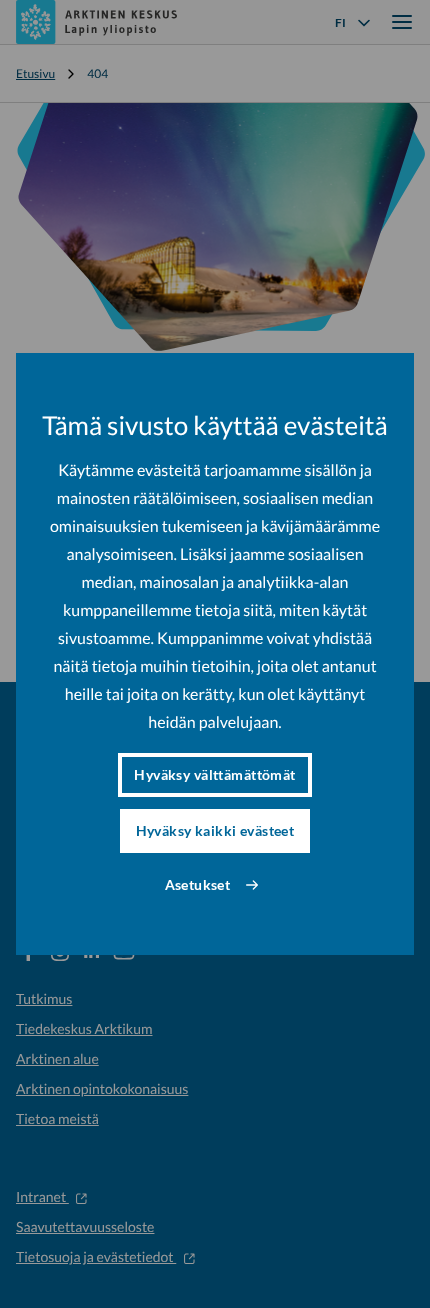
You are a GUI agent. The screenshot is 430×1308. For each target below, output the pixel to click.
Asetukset (198, 884)
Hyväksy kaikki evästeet (215, 830)
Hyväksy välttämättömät (214, 774)
